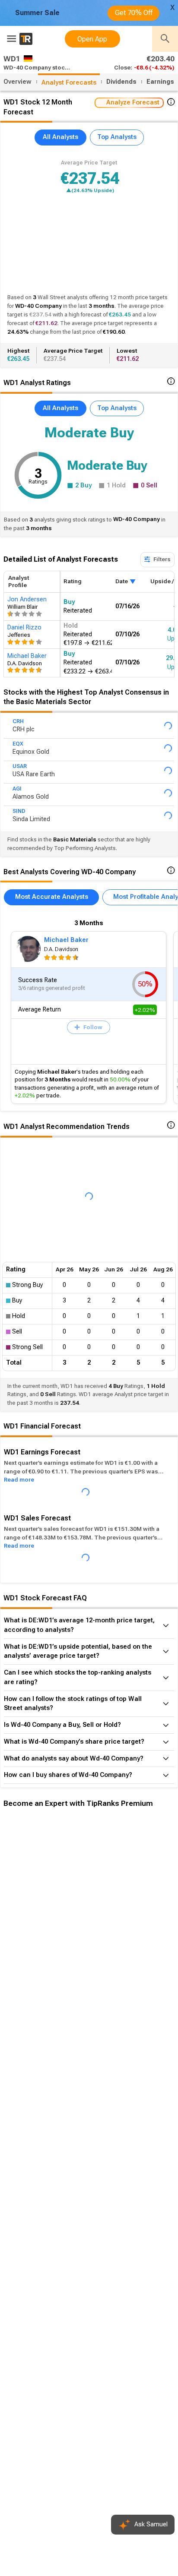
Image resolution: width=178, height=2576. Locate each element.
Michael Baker (66, 940)
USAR (20, 766)
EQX (18, 744)
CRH (18, 721)
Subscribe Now (46, 1953)
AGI (17, 789)
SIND (19, 811)
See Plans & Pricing (116, 1953)
